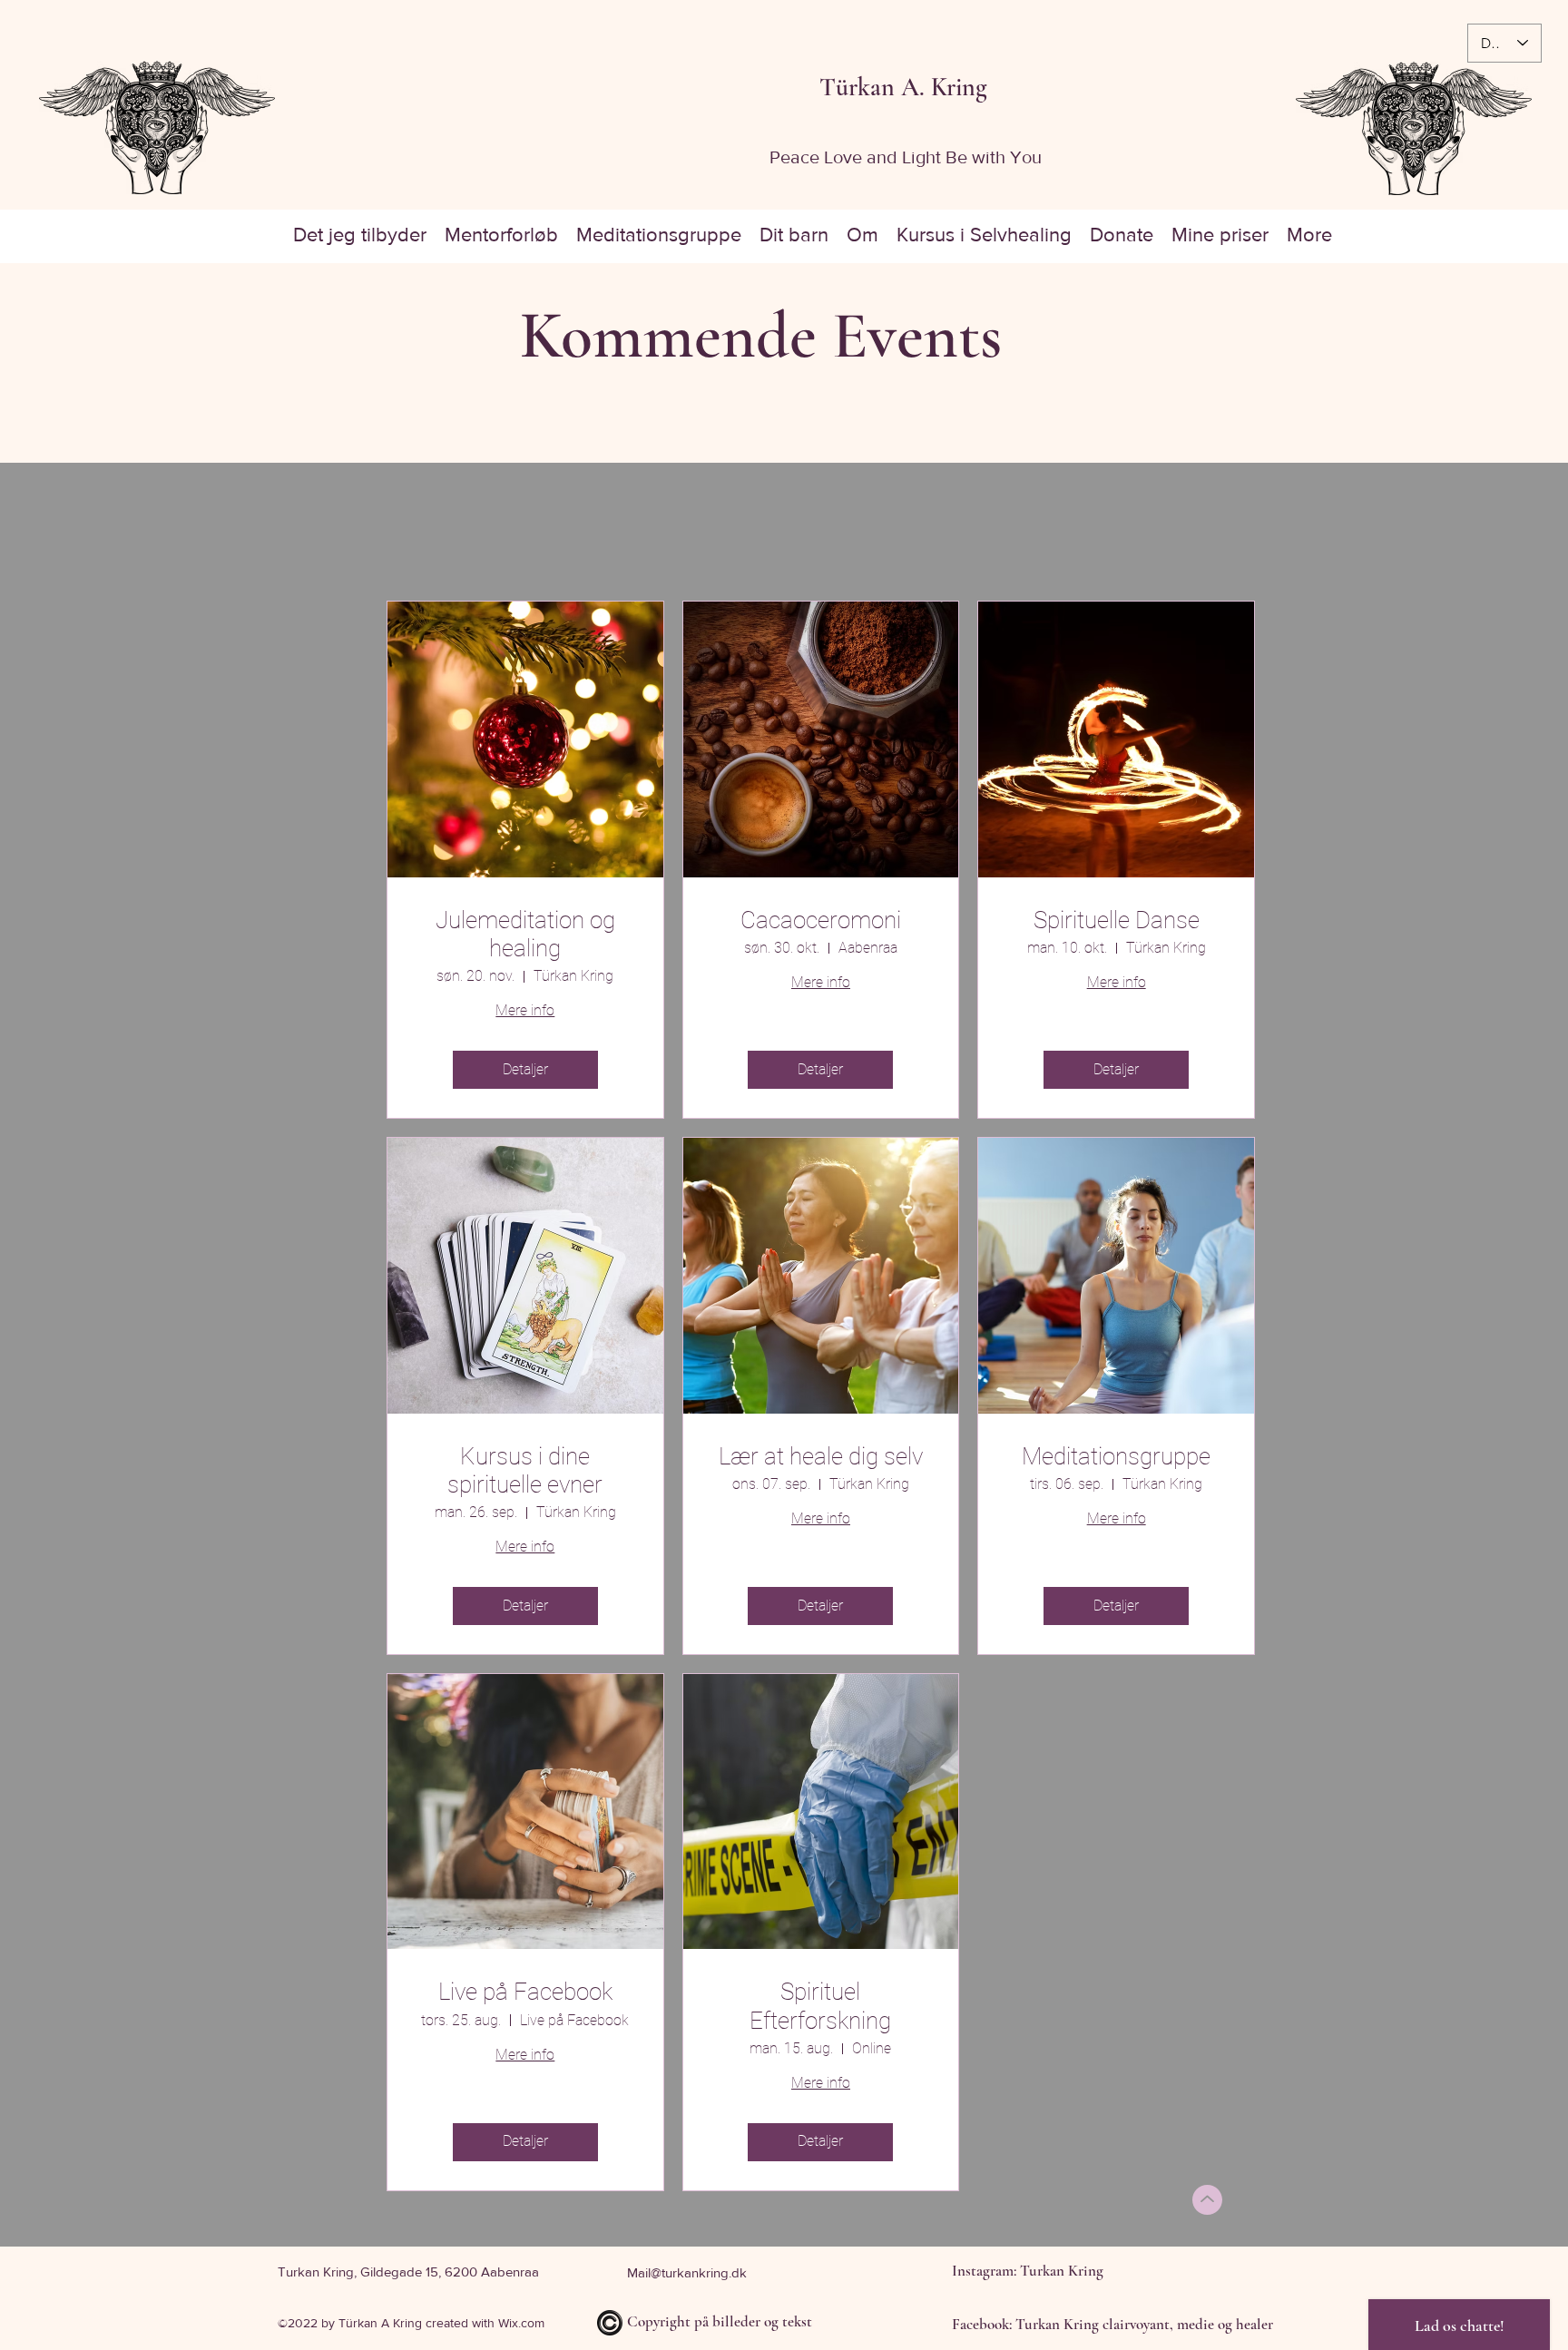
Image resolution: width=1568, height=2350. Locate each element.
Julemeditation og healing (525, 934)
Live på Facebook (525, 1992)
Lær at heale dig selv (821, 1456)
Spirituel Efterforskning (820, 2006)
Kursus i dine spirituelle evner (525, 1470)
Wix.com (521, 2323)
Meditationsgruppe (1116, 1456)
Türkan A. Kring (903, 87)
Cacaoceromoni (821, 920)
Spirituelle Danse (1117, 920)
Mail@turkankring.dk (687, 2272)
